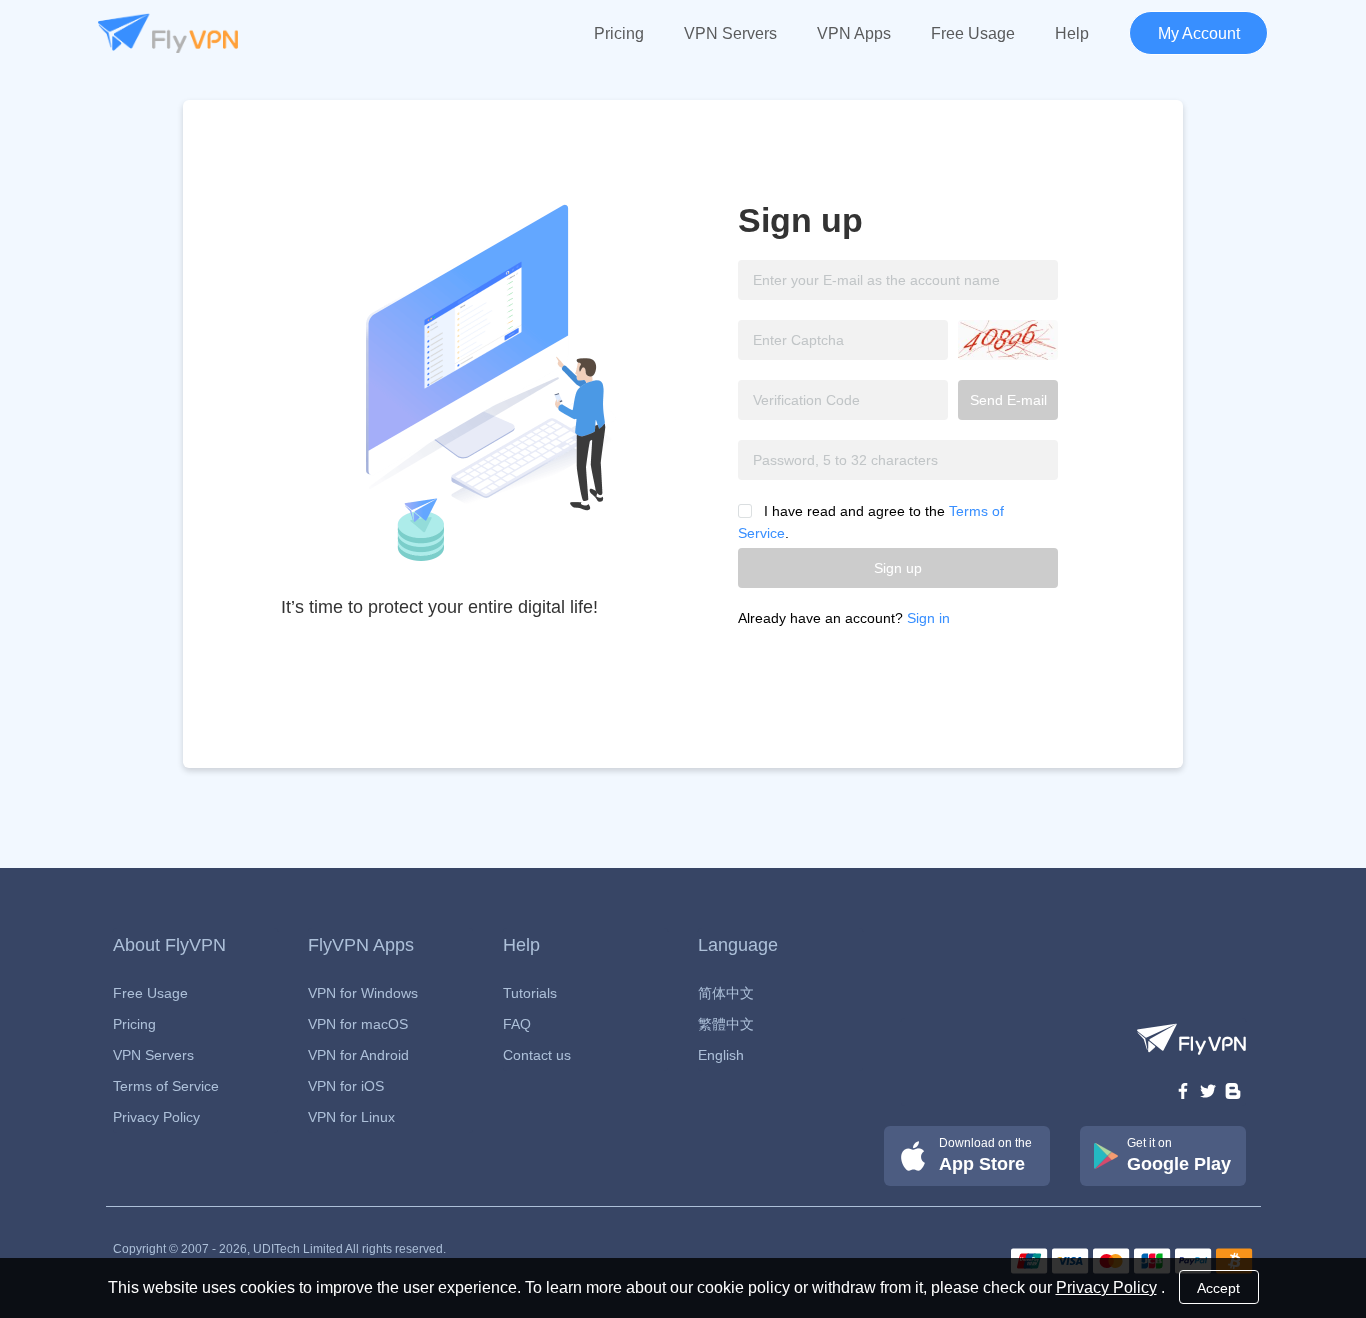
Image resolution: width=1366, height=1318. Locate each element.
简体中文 (726, 993)
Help (1072, 33)
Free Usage (973, 33)
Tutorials (530, 993)
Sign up (898, 568)
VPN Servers (730, 33)
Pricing (619, 33)
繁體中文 (726, 1024)
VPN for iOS (346, 1086)
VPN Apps (854, 33)
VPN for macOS (358, 1024)
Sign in (928, 618)
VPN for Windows (363, 993)
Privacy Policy (156, 1117)
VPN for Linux (351, 1117)
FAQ (517, 1024)
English (721, 1055)
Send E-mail (1008, 400)
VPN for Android (358, 1055)
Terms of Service (166, 1086)
